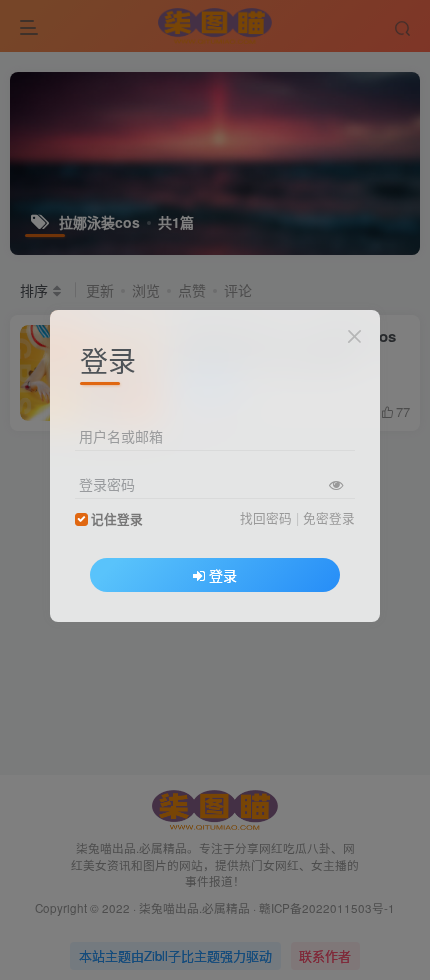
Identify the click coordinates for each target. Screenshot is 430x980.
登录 (223, 575)
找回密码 (266, 518)
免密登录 (329, 518)
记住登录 (117, 519)
